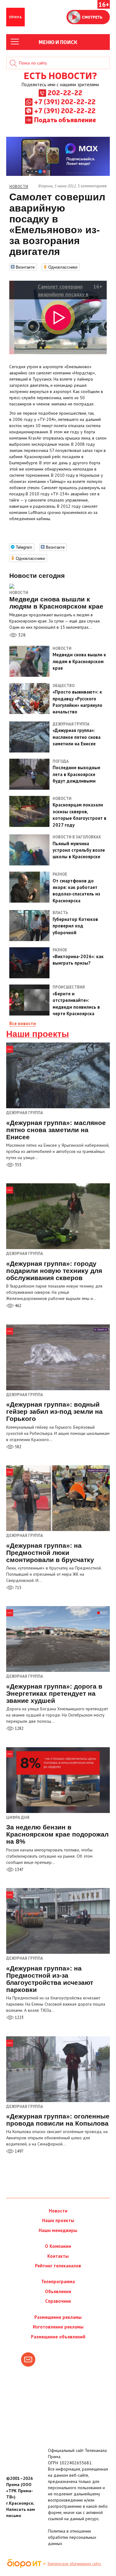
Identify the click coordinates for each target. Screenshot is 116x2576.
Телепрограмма (58, 2281)
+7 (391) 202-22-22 (65, 101)
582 (18, 1447)
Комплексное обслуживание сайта (74, 2564)
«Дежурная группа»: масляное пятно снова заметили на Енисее (56, 1130)
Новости (19, 593)
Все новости (23, 1023)
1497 (19, 2151)
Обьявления (58, 2291)
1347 (19, 1870)
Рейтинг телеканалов (58, 2266)
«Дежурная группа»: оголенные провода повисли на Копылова (58, 2120)
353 (18, 1165)
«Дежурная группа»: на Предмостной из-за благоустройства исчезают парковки (50, 1979)
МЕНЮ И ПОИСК (58, 42)
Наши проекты (38, 1034)
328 (21, 635)
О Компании (58, 2246)
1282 (19, 1728)
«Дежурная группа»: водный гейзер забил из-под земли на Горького (54, 1411)
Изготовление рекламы (58, 2327)
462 (18, 1306)
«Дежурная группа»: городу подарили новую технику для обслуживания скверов (54, 1271)
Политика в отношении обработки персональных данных (72, 2537)
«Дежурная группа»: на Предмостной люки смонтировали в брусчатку (50, 1553)
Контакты (58, 2256)
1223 (19, 2018)
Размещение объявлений (58, 2337)
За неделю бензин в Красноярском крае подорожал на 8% (57, 1834)
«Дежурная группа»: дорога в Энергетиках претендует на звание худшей (54, 1693)
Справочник (58, 2301)
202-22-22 (65, 92)
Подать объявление (65, 119)
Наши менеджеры (58, 2230)
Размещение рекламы (58, 2317)
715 (18, 1588)
